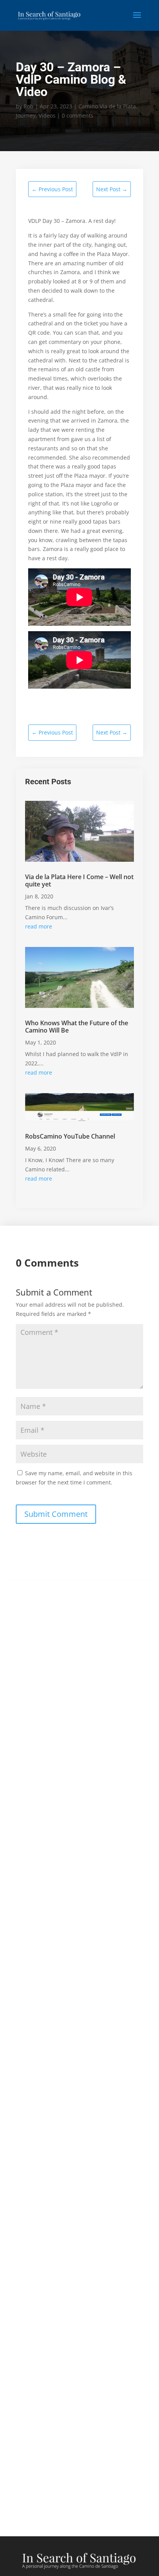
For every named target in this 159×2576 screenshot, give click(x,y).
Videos (47, 115)
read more (39, 926)
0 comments (78, 115)
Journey (26, 115)
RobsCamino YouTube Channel (70, 1136)
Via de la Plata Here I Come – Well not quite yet (79, 880)
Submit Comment (56, 1514)
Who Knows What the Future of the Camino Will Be (77, 1027)
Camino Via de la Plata (107, 106)
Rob (29, 106)
